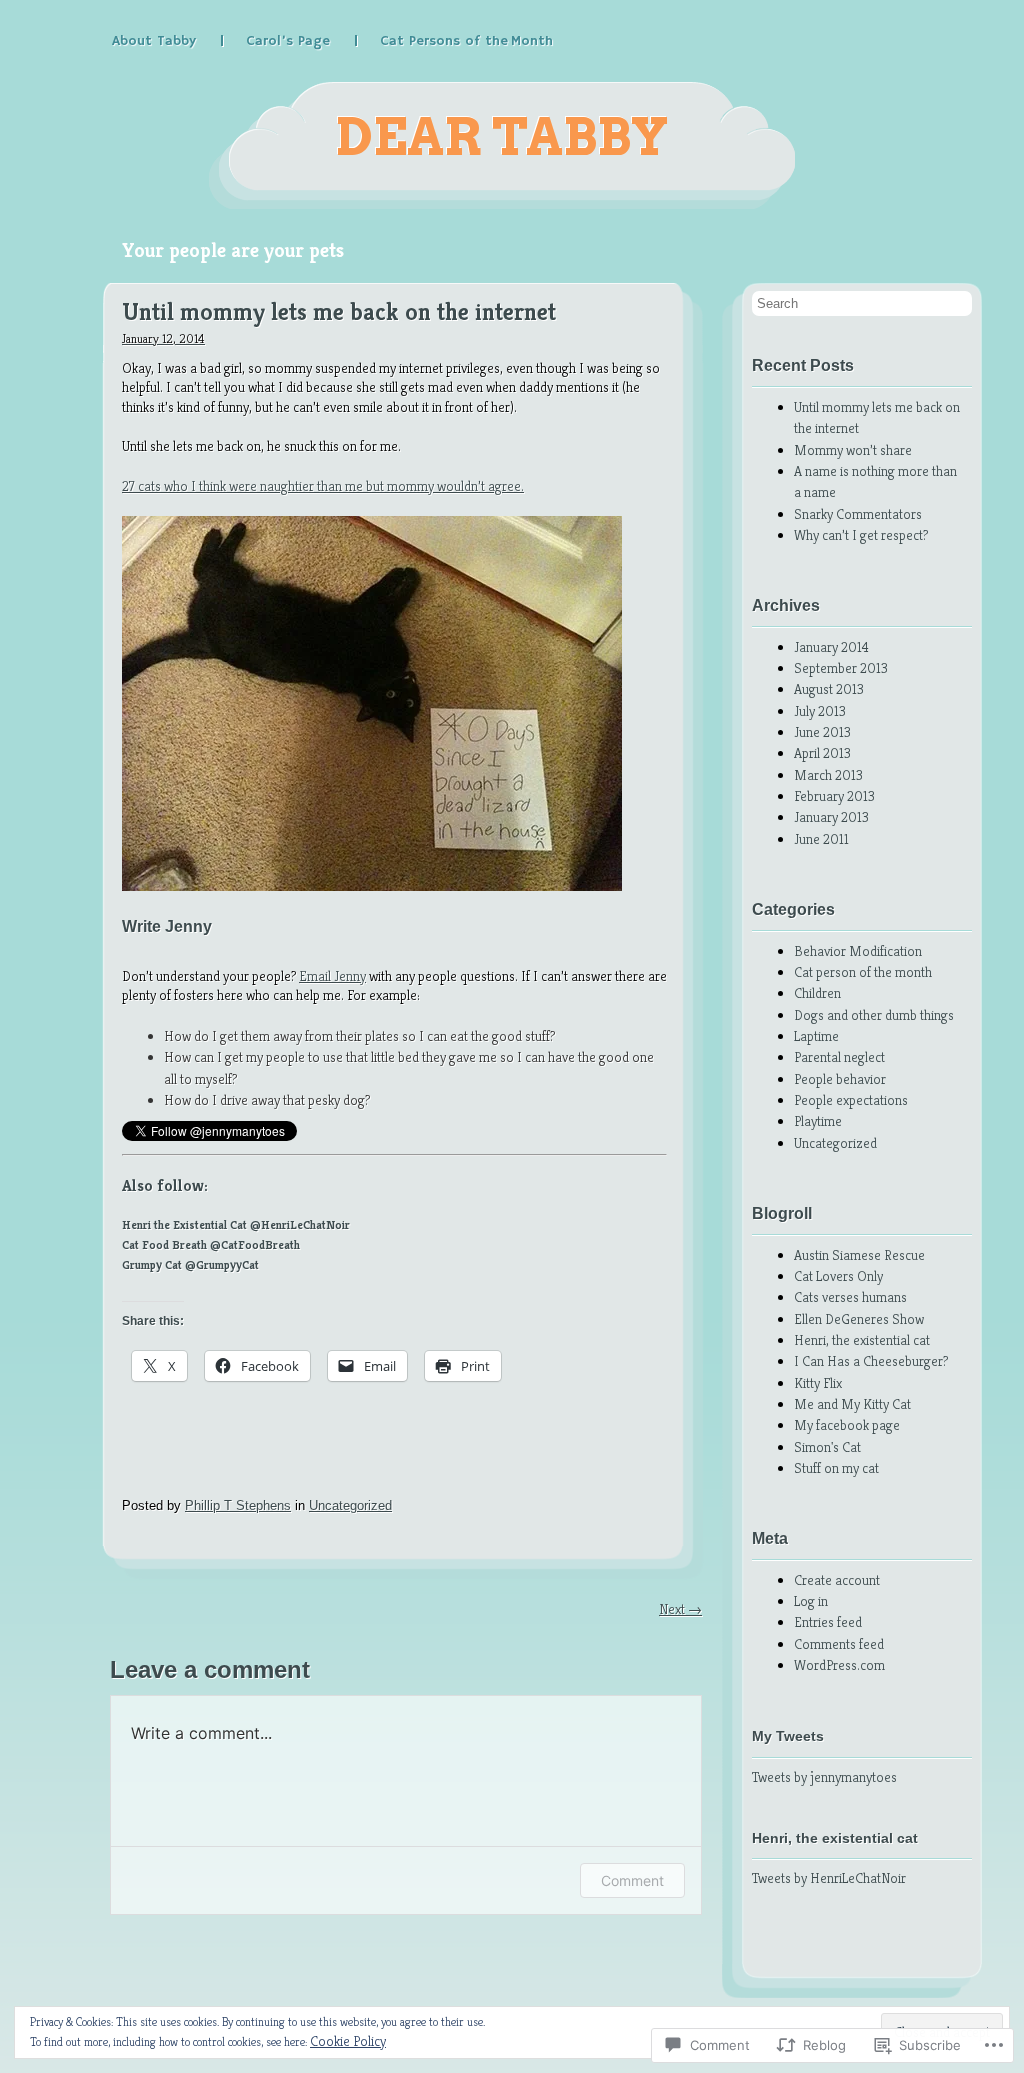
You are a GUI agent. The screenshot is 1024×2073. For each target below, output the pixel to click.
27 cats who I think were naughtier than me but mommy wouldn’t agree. (323, 486)
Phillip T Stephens (238, 1505)
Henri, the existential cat (862, 1340)
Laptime (816, 1036)
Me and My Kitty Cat (852, 1404)
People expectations (851, 1100)
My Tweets (788, 1736)
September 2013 (841, 668)
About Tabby (154, 41)
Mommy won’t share (853, 450)
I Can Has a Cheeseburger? (871, 1361)
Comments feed (839, 1644)
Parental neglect (839, 1057)
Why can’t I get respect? (861, 535)
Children (817, 993)
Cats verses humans (850, 1297)
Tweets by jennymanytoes (824, 1777)
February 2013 (834, 796)
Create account (837, 1580)
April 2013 (822, 753)
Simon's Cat (827, 1447)
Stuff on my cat (836, 1468)
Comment (632, 1880)
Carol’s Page (288, 41)
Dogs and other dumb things (874, 1015)
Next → (680, 1609)
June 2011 (821, 839)
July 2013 (820, 711)
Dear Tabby (502, 137)
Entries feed (828, 1622)
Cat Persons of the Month (466, 41)
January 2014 (831, 647)
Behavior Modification (858, 951)
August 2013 (829, 689)
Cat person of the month (863, 972)
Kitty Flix (818, 1383)
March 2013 (828, 775)
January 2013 (831, 817)
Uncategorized (350, 1505)
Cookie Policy (348, 2041)
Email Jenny (332, 976)
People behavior (840, 1079)
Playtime (818, 1121)
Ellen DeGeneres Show (859, 1319)
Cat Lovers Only (838, 1276)
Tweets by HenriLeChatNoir (829, 1878)
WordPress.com (839, 1665)
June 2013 (822, 732)
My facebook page (847, 1425)
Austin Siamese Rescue (859, 1255)
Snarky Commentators (858, 514)
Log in (811, 1601)
